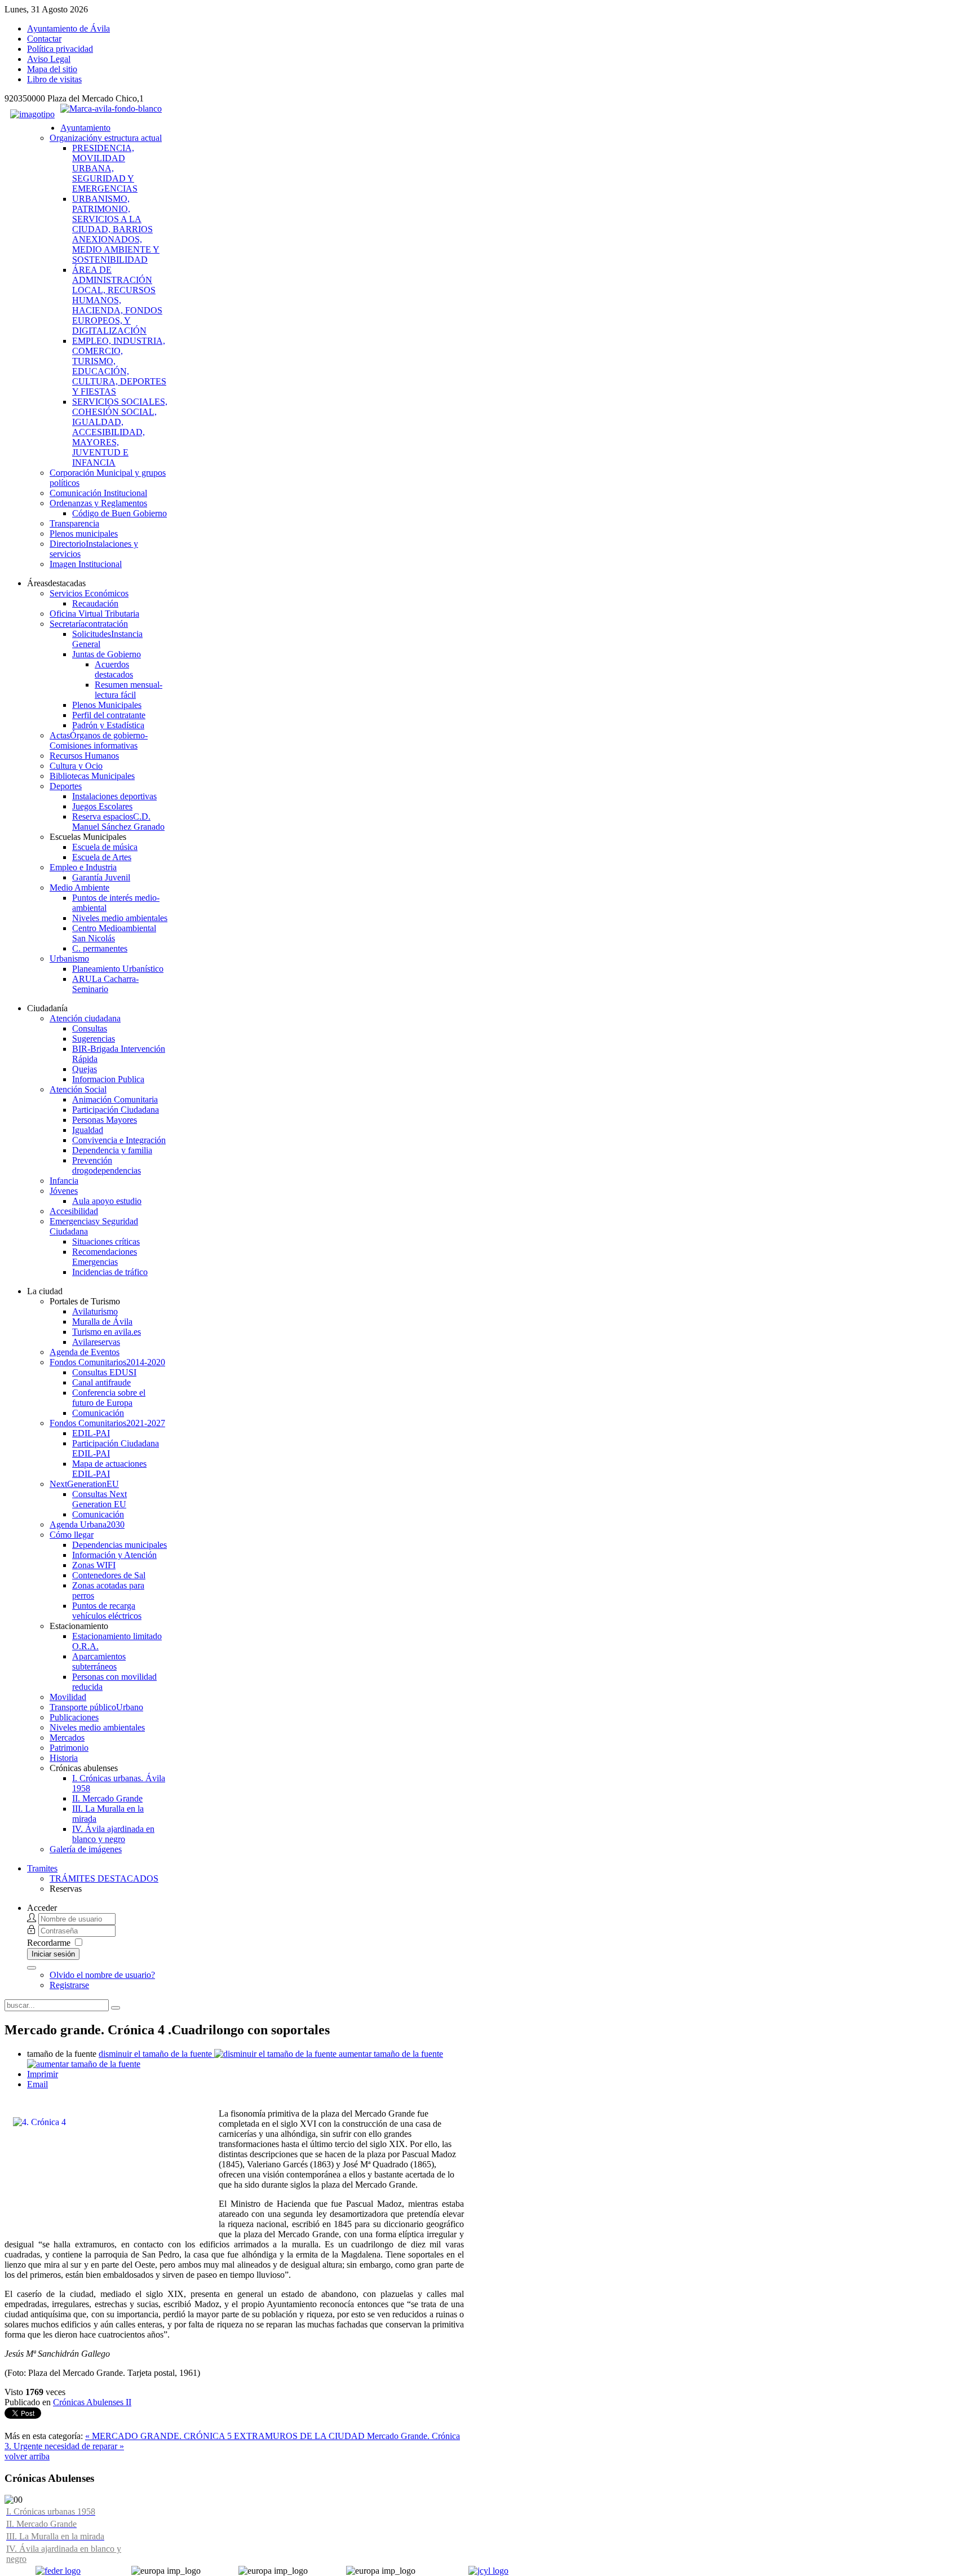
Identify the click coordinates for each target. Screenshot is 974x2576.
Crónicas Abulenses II (92, 2402)
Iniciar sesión (53, 1954)
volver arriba (27, 2456)
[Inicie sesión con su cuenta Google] (32, 1968)
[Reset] (116, 2008)
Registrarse (69, 1985)
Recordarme (49, 1943)
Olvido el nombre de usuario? (102, 1975)
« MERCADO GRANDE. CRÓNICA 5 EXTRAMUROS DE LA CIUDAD (226, 2436)
